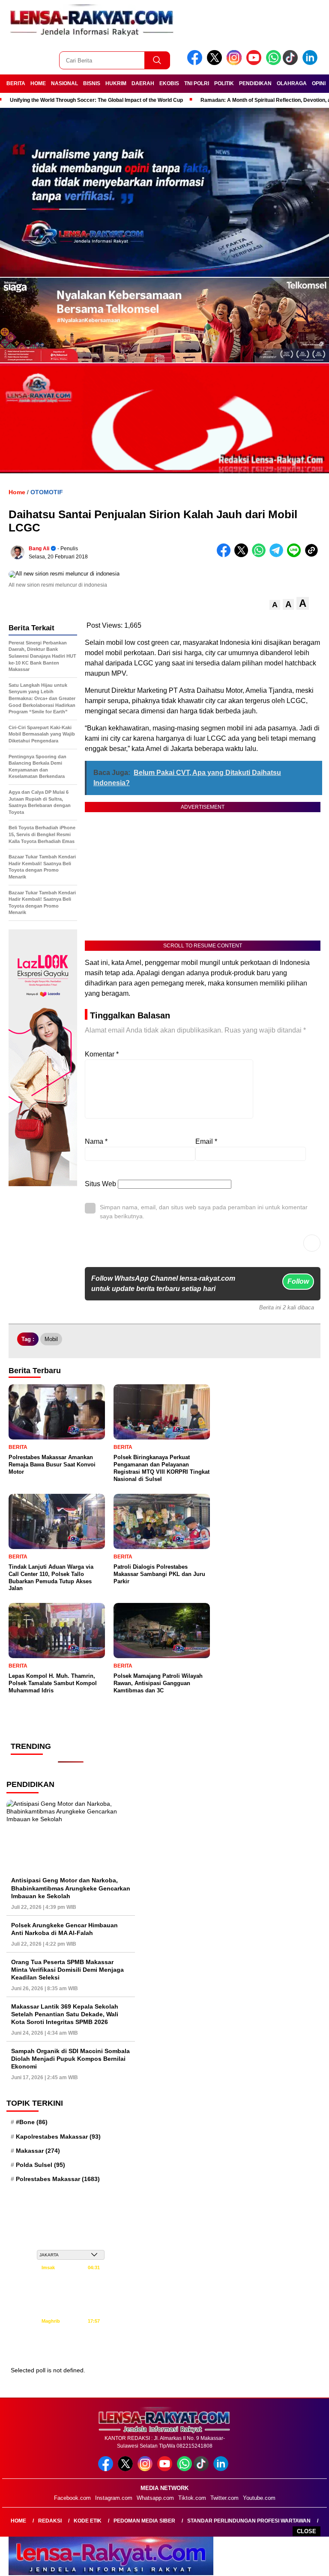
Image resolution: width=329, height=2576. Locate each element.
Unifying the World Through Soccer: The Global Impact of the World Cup (96, 100)
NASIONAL (64, 83)
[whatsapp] (274, 63)
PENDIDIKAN (255, 83)
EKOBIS (169, 83)
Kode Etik (88, 2521)
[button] (275, 605)
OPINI (319, 83)
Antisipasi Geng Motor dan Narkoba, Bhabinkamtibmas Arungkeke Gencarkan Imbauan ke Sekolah (71, 1888)
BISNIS (92, 83)
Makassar (38, 2151)
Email (206, 1141)
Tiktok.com (192, 2498)
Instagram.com (114, 2498)
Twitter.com (224, 2498)
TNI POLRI (197, 83)
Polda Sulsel (40, 2165)
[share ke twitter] (243, 555)
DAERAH (143, 83)
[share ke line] (296, 555)
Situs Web (100, 1184)
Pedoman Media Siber (144, 2521)
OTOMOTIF (47, 492)
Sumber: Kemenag (71, 2351)
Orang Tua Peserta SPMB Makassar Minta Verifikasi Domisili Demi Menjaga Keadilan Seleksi (67, 1970)
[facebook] (196, 63)
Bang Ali (39, 549)
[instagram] (236, 63)
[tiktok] (292, 63)
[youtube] (255, 63)
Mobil (51, 1339)
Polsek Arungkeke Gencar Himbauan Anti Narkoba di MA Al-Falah (64, 1929)
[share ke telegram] (278, 555)
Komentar (102, 1054)
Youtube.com (259, 2498)
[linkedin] (311, 63)
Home (18, 2521)
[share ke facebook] (226, 555)
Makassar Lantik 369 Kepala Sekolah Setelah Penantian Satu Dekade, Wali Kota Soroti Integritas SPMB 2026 (65, 2014)
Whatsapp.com (155, 2498)
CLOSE (307, 2531)
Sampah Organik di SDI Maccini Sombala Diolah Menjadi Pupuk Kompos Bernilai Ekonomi (70, 2059)
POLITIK (224, 83)
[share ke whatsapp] (261, 555)
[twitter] (216, 63)
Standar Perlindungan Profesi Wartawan (249, 2521)
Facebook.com (72, 2498)
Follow (298, 1281)
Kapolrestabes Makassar (58, 2137)
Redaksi (50, 2521)
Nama (96, 1141)
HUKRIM (116, 83)
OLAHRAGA (292, 83)
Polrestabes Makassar (58, 2179)
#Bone (32, 2122)
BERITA (16, 83)
